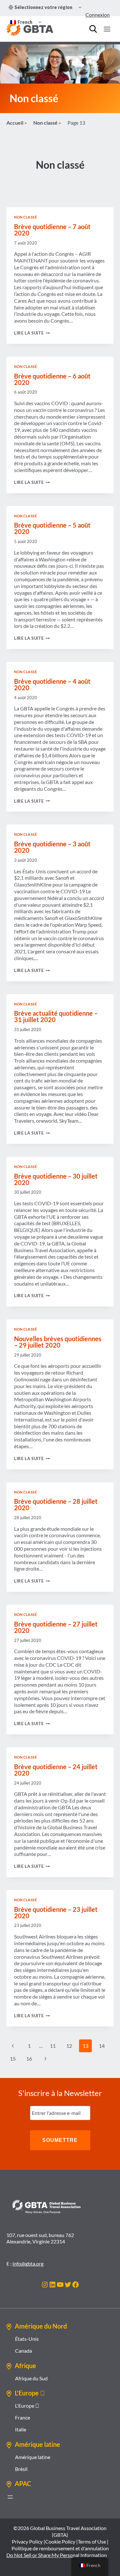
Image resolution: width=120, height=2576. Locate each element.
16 (29, 2059)
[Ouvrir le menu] (107, 29)
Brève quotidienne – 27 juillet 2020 (56, 1627)
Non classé (26, 217)
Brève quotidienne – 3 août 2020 (52, 847)
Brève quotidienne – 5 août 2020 (52, 528)
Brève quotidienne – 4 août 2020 (52, 684)
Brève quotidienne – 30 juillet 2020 (56, 1179)
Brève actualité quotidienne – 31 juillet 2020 (56, 1016)
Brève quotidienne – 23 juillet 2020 (56, 1912)
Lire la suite (32, 333)
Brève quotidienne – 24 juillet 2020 (56, 1770)
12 (69, 2046)
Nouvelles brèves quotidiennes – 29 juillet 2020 (58, 1342)
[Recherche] (93, 29)
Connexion (98, 15)
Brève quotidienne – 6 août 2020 (52, 379)
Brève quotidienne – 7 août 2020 (52, 230)
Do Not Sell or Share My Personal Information (57, 2555)
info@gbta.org (28, 2264)
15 (13, 2059)
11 (53, 2046)
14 (102, 2046)
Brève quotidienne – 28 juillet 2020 (56, 1504)
